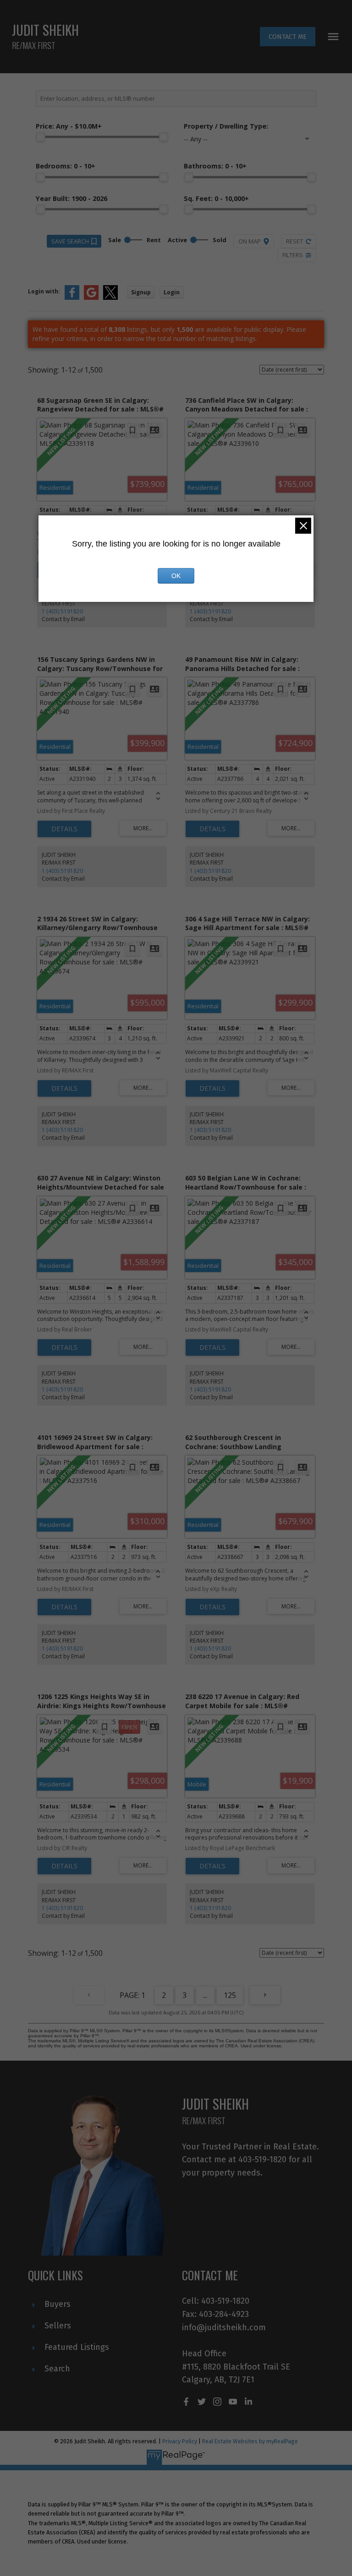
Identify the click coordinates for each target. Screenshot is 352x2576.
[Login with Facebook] (72, 298)
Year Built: (71, 198)
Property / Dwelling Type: (226, 126)
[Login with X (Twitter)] (110, 298)
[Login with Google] (91, 298)
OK (176, 576)
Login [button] (172, 292)
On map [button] (250, 241)
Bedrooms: (66, 166)
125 (230, 1995)
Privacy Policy (180, 2441)
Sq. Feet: (216, 198)
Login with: (44, 291)
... (205, 1995)
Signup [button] (141, 292)
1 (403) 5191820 (62, 611)
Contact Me (288, 37)
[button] (288, 37)
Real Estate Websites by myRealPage (250, 2441)
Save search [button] (70, 241)
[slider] (40, 137)
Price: (69, 126)
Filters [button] (293, 255)
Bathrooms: (215, 166)
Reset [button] (294, 241)
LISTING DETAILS (64, 829)
